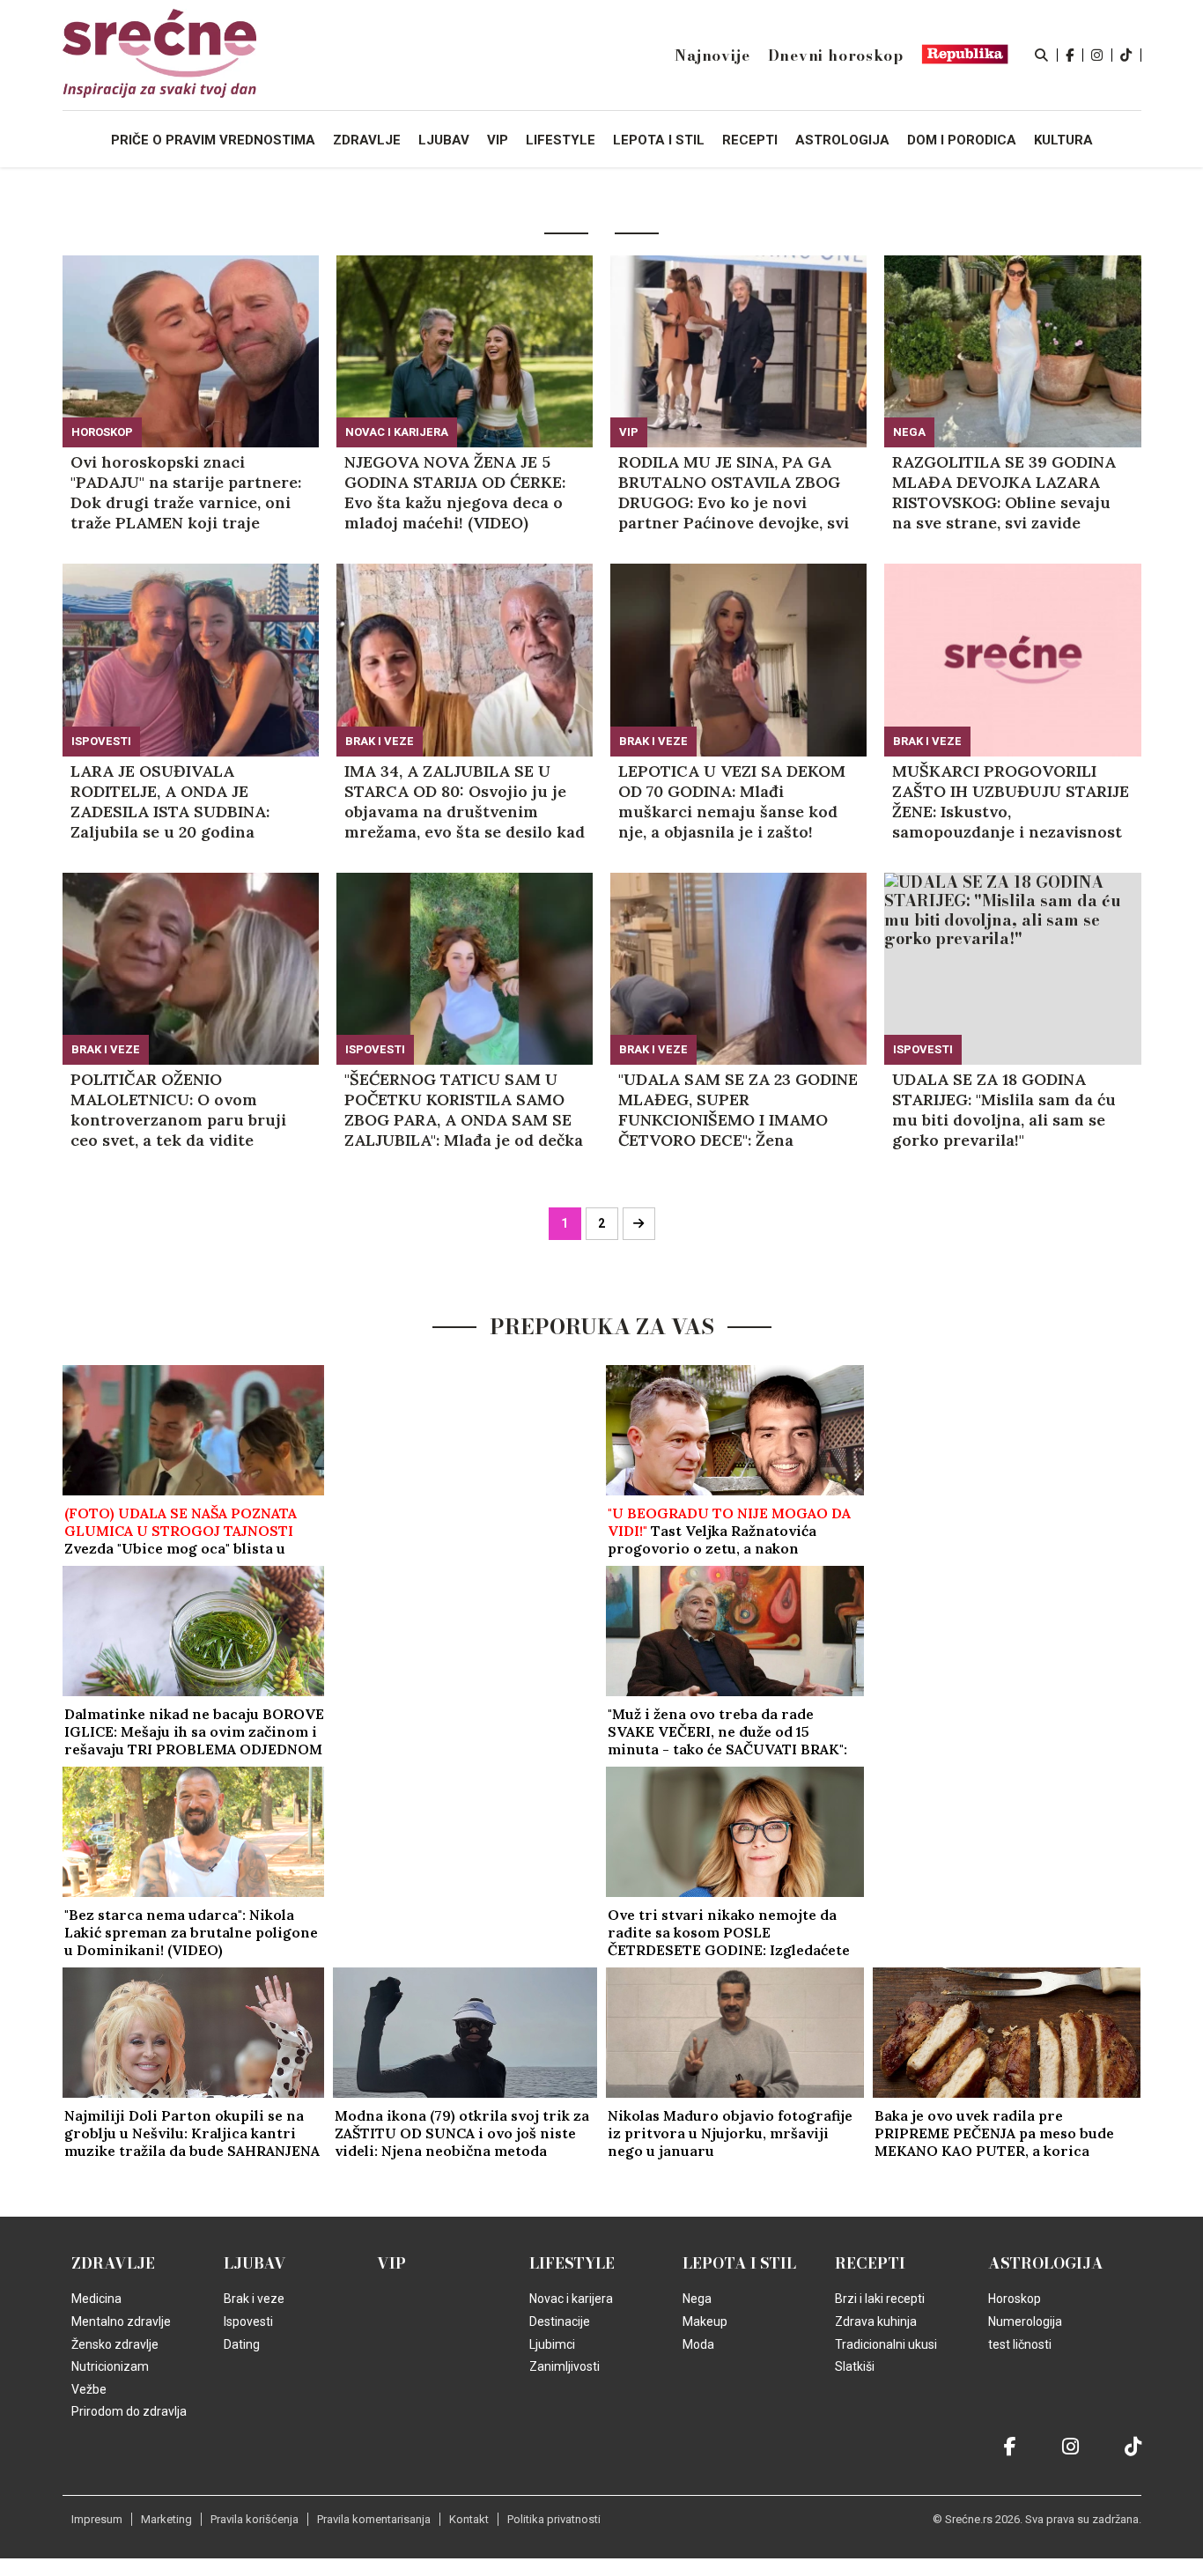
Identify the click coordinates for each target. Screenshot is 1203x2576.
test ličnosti (1020, 2344)
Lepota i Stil (739, 2263)
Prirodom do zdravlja (129, 2411)
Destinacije (560, 2321)
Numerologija (1025, 2321)
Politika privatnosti (554, 2519)
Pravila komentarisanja (374, 2519)
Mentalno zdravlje (121, 2321)
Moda (698, 2344)
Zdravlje (113, 2263)
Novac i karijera (397, 432)
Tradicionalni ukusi (886, 2344)
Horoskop (102, 432)
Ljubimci (552, 2344)
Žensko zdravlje (115, 2344)
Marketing (166, 2519)
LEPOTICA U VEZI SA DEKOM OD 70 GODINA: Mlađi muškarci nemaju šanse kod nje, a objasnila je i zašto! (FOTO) (732, 801)
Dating (242, 2344)
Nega (909, 432)
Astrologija (1046, 2263)
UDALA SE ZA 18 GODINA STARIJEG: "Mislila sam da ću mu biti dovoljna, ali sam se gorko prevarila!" (1004, 1110)
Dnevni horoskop (836, 55)
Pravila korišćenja (255, 2519)
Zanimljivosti (565, 2366)
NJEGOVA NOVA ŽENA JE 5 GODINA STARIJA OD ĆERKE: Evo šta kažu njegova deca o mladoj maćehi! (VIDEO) (455, 492)
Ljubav (255, 2263)
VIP (629, 432)
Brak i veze (380, 741)
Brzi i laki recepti (880, 2299)
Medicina (96, 2299)
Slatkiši (855, 2366)
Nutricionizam (110, 2366)
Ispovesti (101, 741)
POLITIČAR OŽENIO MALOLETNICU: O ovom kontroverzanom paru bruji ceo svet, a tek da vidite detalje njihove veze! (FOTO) (181, 1110)
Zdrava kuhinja (876, 2321)
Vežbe (89, 2389)
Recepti (870, 2263)
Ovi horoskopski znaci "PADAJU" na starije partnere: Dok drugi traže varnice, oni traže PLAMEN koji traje (186, 492)
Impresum (97, 2519)
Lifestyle (572, 2263)
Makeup (705, 2321)
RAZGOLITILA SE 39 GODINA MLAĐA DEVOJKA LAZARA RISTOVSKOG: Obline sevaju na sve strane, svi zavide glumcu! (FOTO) (1004, 492)
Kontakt (469, 2519)
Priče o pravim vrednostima (213, 140)
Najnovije (712, 55)
